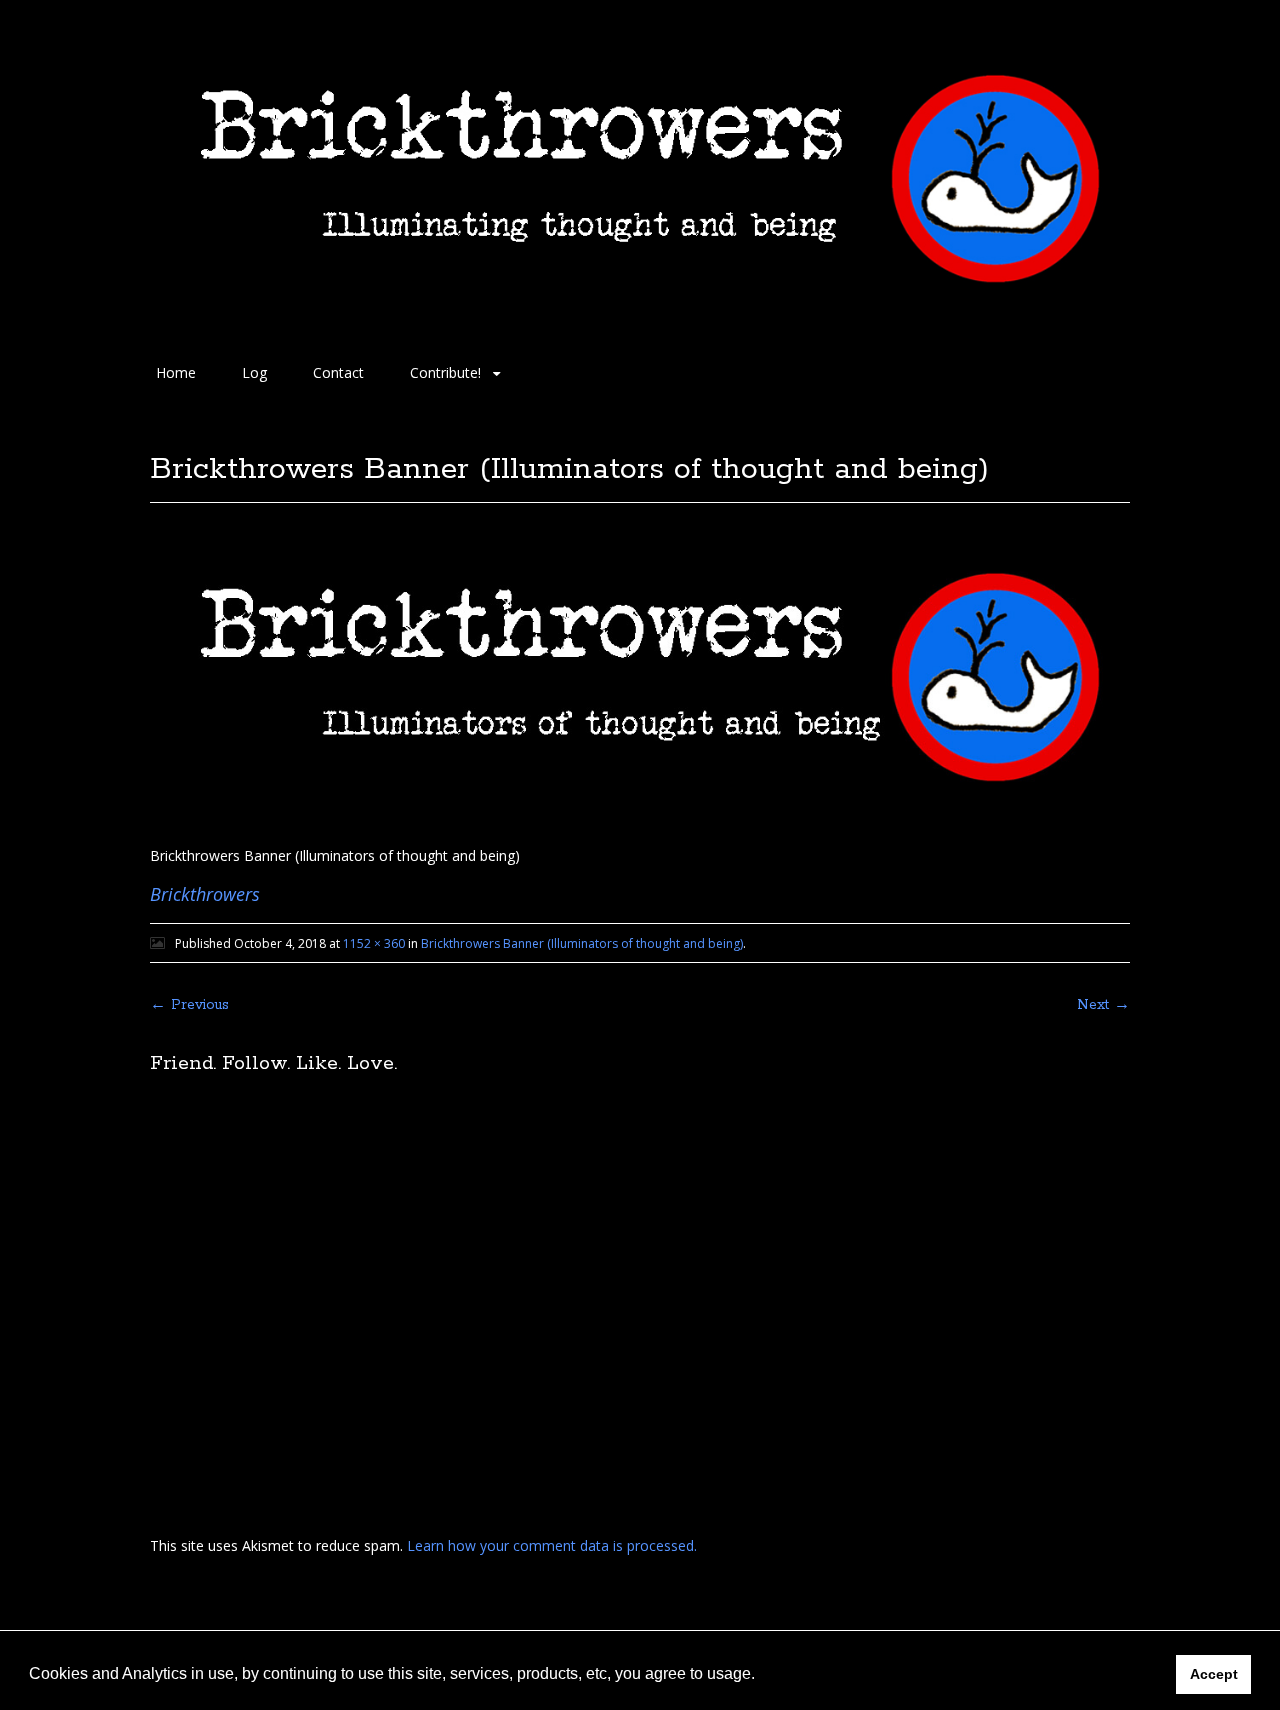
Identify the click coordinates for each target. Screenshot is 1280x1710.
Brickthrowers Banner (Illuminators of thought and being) (582, 943)
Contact (338, 372)
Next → (1103, 1005)
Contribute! (445, 372)
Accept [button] (1214, 1674)
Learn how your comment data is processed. (552, 1545)
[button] (762, 1676)
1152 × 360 (374, 943)
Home (176, 372)
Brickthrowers (205, 894)
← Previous (189, 1005)
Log (254, 372)
